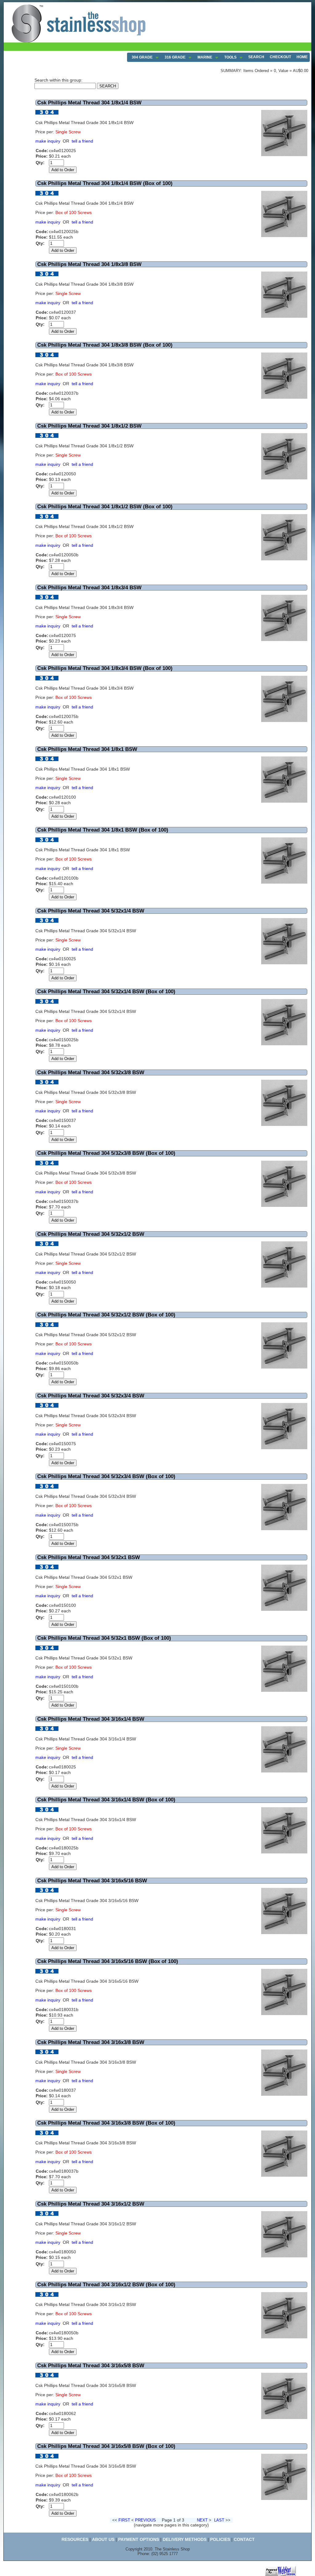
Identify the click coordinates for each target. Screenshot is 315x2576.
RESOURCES (75, 2539)
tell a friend (82, 141)
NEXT (202, 2520)
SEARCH (256, 57)
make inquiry (48, 141)
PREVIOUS (146, 2520)
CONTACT (244, 2539)
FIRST (124, 2520)
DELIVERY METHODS (185, 2539)
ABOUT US (103, 2539)
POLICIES (220, 2539)
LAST (219, 2520)
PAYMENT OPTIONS (139, 2539)
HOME (302, 57)
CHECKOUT (280, 57)
